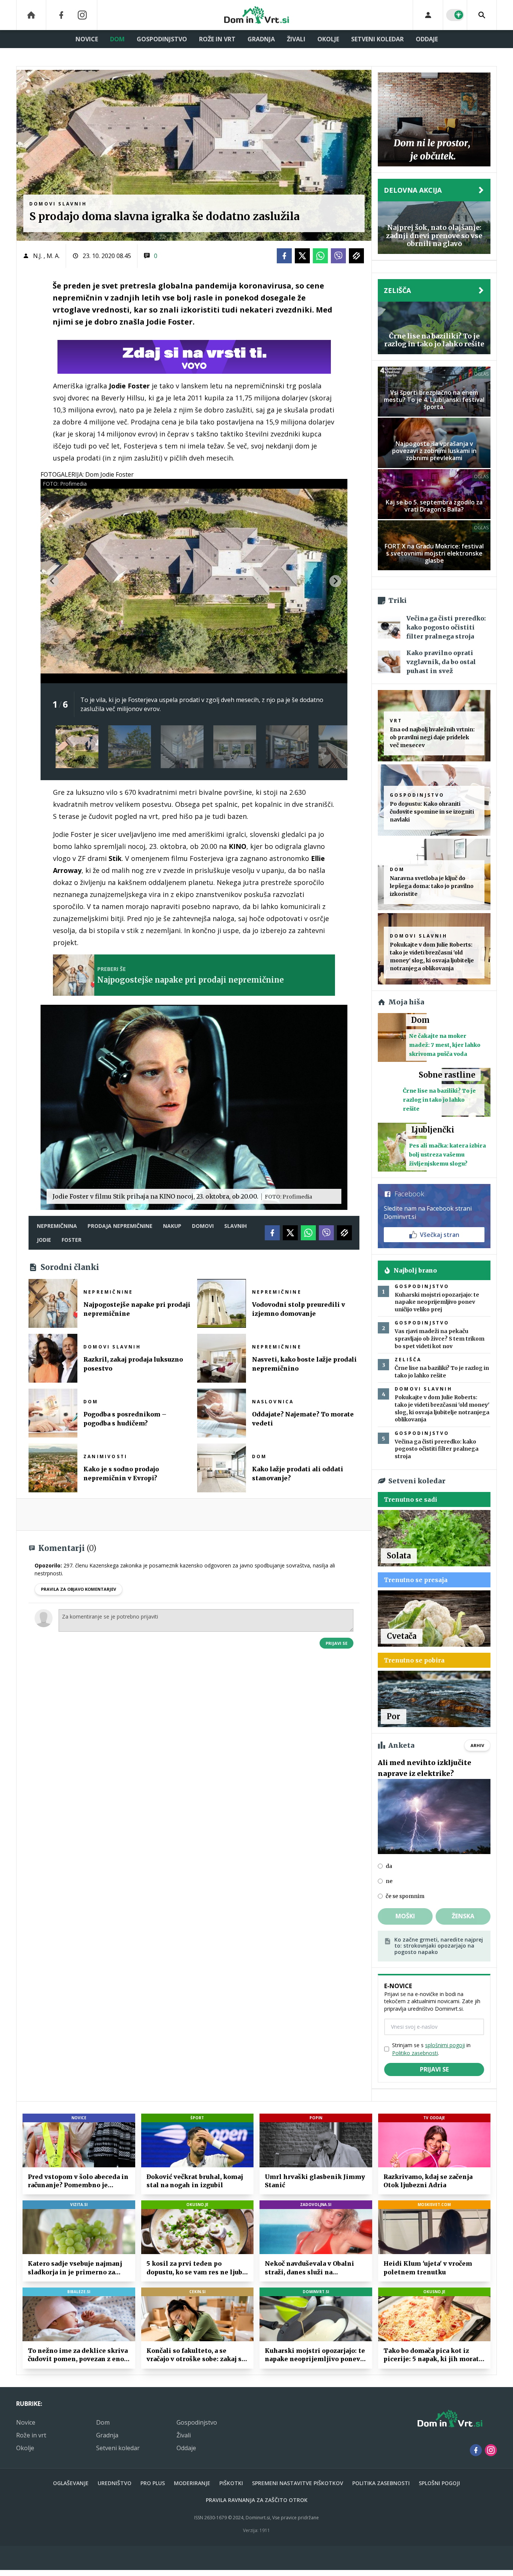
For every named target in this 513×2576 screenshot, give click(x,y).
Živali (296, 39)
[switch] (455, 15)
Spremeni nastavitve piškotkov (298, 2483)
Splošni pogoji (439, 2483)
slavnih (235, 1226)
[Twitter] (302, 256)
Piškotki (231, 2483)
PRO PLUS (153, 2483)
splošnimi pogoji (445, 2045)
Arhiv (477, 1745)
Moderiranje (192, 2483)
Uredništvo (115, 2483)
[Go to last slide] (53, 581)
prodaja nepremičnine (120, 1226)
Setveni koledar (377, 39)
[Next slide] (335, 581)
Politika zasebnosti (381, 2483)
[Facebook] (61, 15)
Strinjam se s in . (431, 2049)
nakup (172, 1226)
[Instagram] (82, 15)
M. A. (53, 256)
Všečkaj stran (440, 1235)
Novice (87, 39)
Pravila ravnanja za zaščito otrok (257, 2500)
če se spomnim (405, 1896)
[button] (77, 747)
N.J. (38, 256)
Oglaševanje (71, 2483)
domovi (203, 1226)
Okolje (328, 39)
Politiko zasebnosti (415, 2053)
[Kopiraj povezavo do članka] (356, 256)
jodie (44, 1240)
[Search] (482, 15)
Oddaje (427, 39)
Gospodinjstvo (162, 39)
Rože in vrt (217, 39)
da (389, 1866)
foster (72, 1240)
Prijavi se (336, 1643)
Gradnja (261, 39)
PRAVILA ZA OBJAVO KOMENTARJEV (78, 1589)
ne (389, 1881)
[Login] (428, 15)
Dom (117, 39)
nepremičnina (57, 1226)
